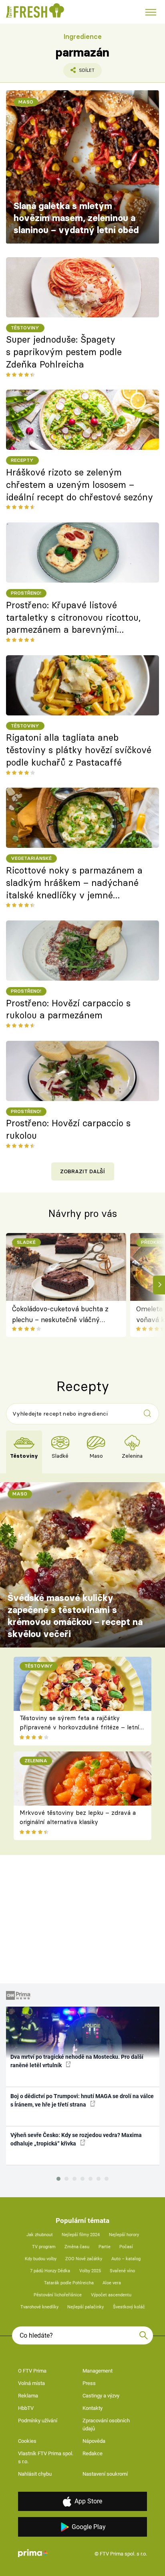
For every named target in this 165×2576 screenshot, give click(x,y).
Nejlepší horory (124, 2235)
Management (98, 2371)
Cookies (27, 2441)
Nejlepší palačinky (86, 2307)
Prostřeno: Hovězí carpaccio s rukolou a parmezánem (68, 1009)
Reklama (28, 2396)
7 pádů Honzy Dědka (50, 2271)
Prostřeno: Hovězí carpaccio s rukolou (68, 1129)
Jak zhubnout (40, 2235)
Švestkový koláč (129, 2307)
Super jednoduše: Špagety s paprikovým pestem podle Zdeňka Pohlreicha (64, 352)
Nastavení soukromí (105, 2474)
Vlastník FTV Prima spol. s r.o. (46, 2457)
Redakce (93, 2453)
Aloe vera (112, 2283)
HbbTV (26, 2408)
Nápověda (94, 2441)
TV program (44, 2247)
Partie (105, 2247)
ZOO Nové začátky (84, 2259)
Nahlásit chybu (35, 2474)
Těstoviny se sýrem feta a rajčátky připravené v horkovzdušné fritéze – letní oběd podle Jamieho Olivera (79, 1727)
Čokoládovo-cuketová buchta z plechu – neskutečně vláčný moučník (60, 1315)
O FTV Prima (32, 2371)
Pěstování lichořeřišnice (58, 2295)
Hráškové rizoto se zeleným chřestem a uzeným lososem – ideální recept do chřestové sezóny (79, 485)
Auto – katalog (126, 2259)
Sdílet (79, 73)
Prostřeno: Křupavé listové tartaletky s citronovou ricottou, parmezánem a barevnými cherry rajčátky (73, 618)
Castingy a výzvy (101, 2396)
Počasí (126, 2247)
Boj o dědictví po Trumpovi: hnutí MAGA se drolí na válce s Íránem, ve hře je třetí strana (82, 2100)
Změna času (77, 2247)
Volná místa (31, 2383)
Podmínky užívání (38, 2421)
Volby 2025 (90, 2271)
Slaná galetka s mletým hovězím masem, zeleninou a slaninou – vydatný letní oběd (76, 218)
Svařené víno (122, 2271)
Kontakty (93, 2408)
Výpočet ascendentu (111, 2295)
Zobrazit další (82, 1171)
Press (89, 2383)
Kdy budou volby (41, 2259)
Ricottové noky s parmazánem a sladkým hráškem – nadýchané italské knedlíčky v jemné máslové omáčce (74, 883)
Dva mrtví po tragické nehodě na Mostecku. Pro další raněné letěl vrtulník (77, 2061)
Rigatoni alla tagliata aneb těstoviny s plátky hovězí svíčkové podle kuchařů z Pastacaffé (79, 750)
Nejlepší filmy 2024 (81, 2235)
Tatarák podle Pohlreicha (69, 2283)
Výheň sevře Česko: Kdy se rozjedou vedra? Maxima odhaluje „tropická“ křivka (76, 2139)
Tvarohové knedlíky (39, 2307)
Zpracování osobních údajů (106, 2425)
